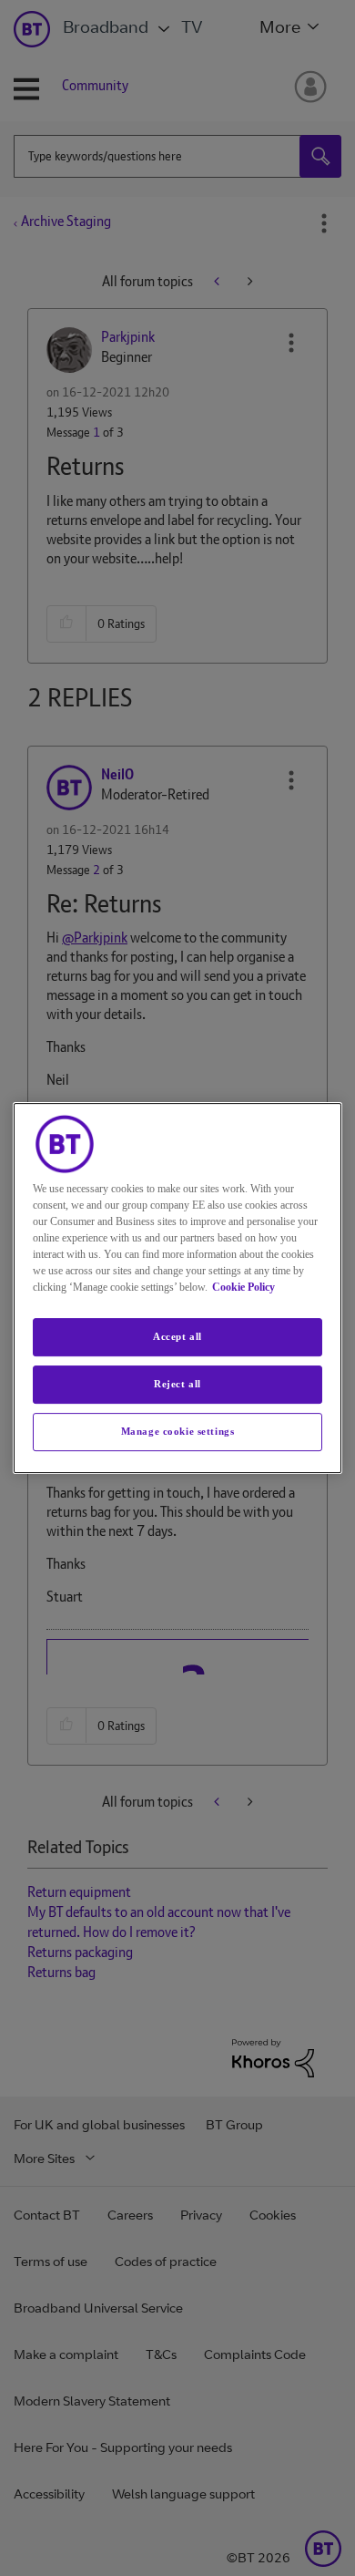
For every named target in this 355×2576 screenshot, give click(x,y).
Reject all (177, 1384)
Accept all (177, 1336)
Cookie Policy (243, 1287)
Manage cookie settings (178, 1431)
